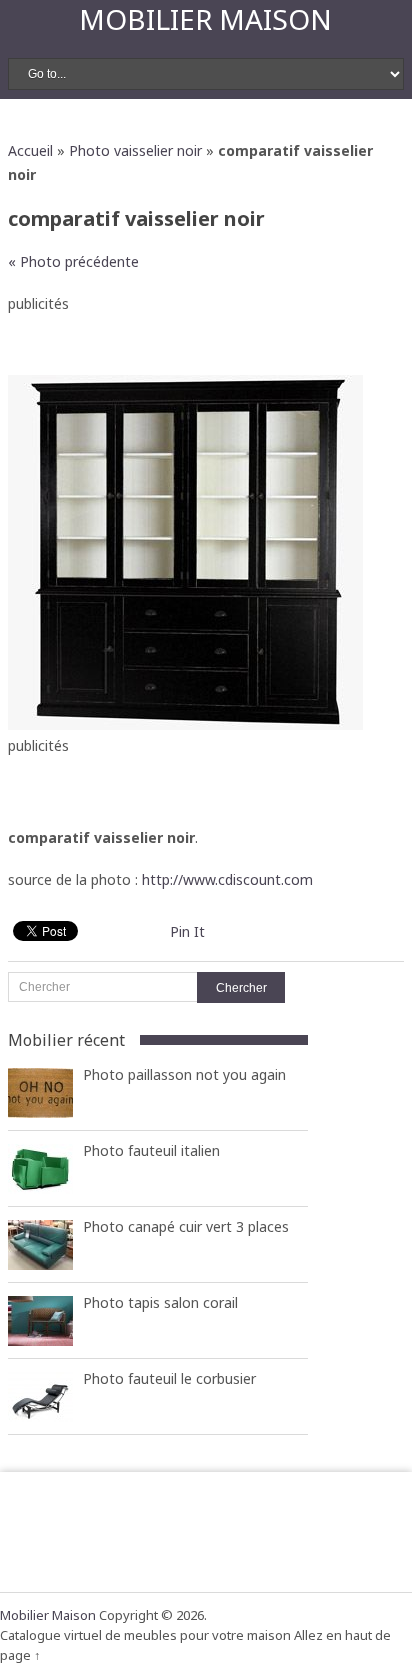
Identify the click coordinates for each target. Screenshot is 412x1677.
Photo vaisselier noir (135, 150)
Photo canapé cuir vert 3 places (186, 1226)
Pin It (187, 931)
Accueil (30, 150)
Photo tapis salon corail (160, 1302)
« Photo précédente (73, 261)
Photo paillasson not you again (184, 1074)
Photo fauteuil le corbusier (169, 1378)
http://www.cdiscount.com (227, 879)
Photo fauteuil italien (151, 1150)
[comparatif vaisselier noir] (185, 724)
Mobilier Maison (205, 19)
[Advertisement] (209, 340)
